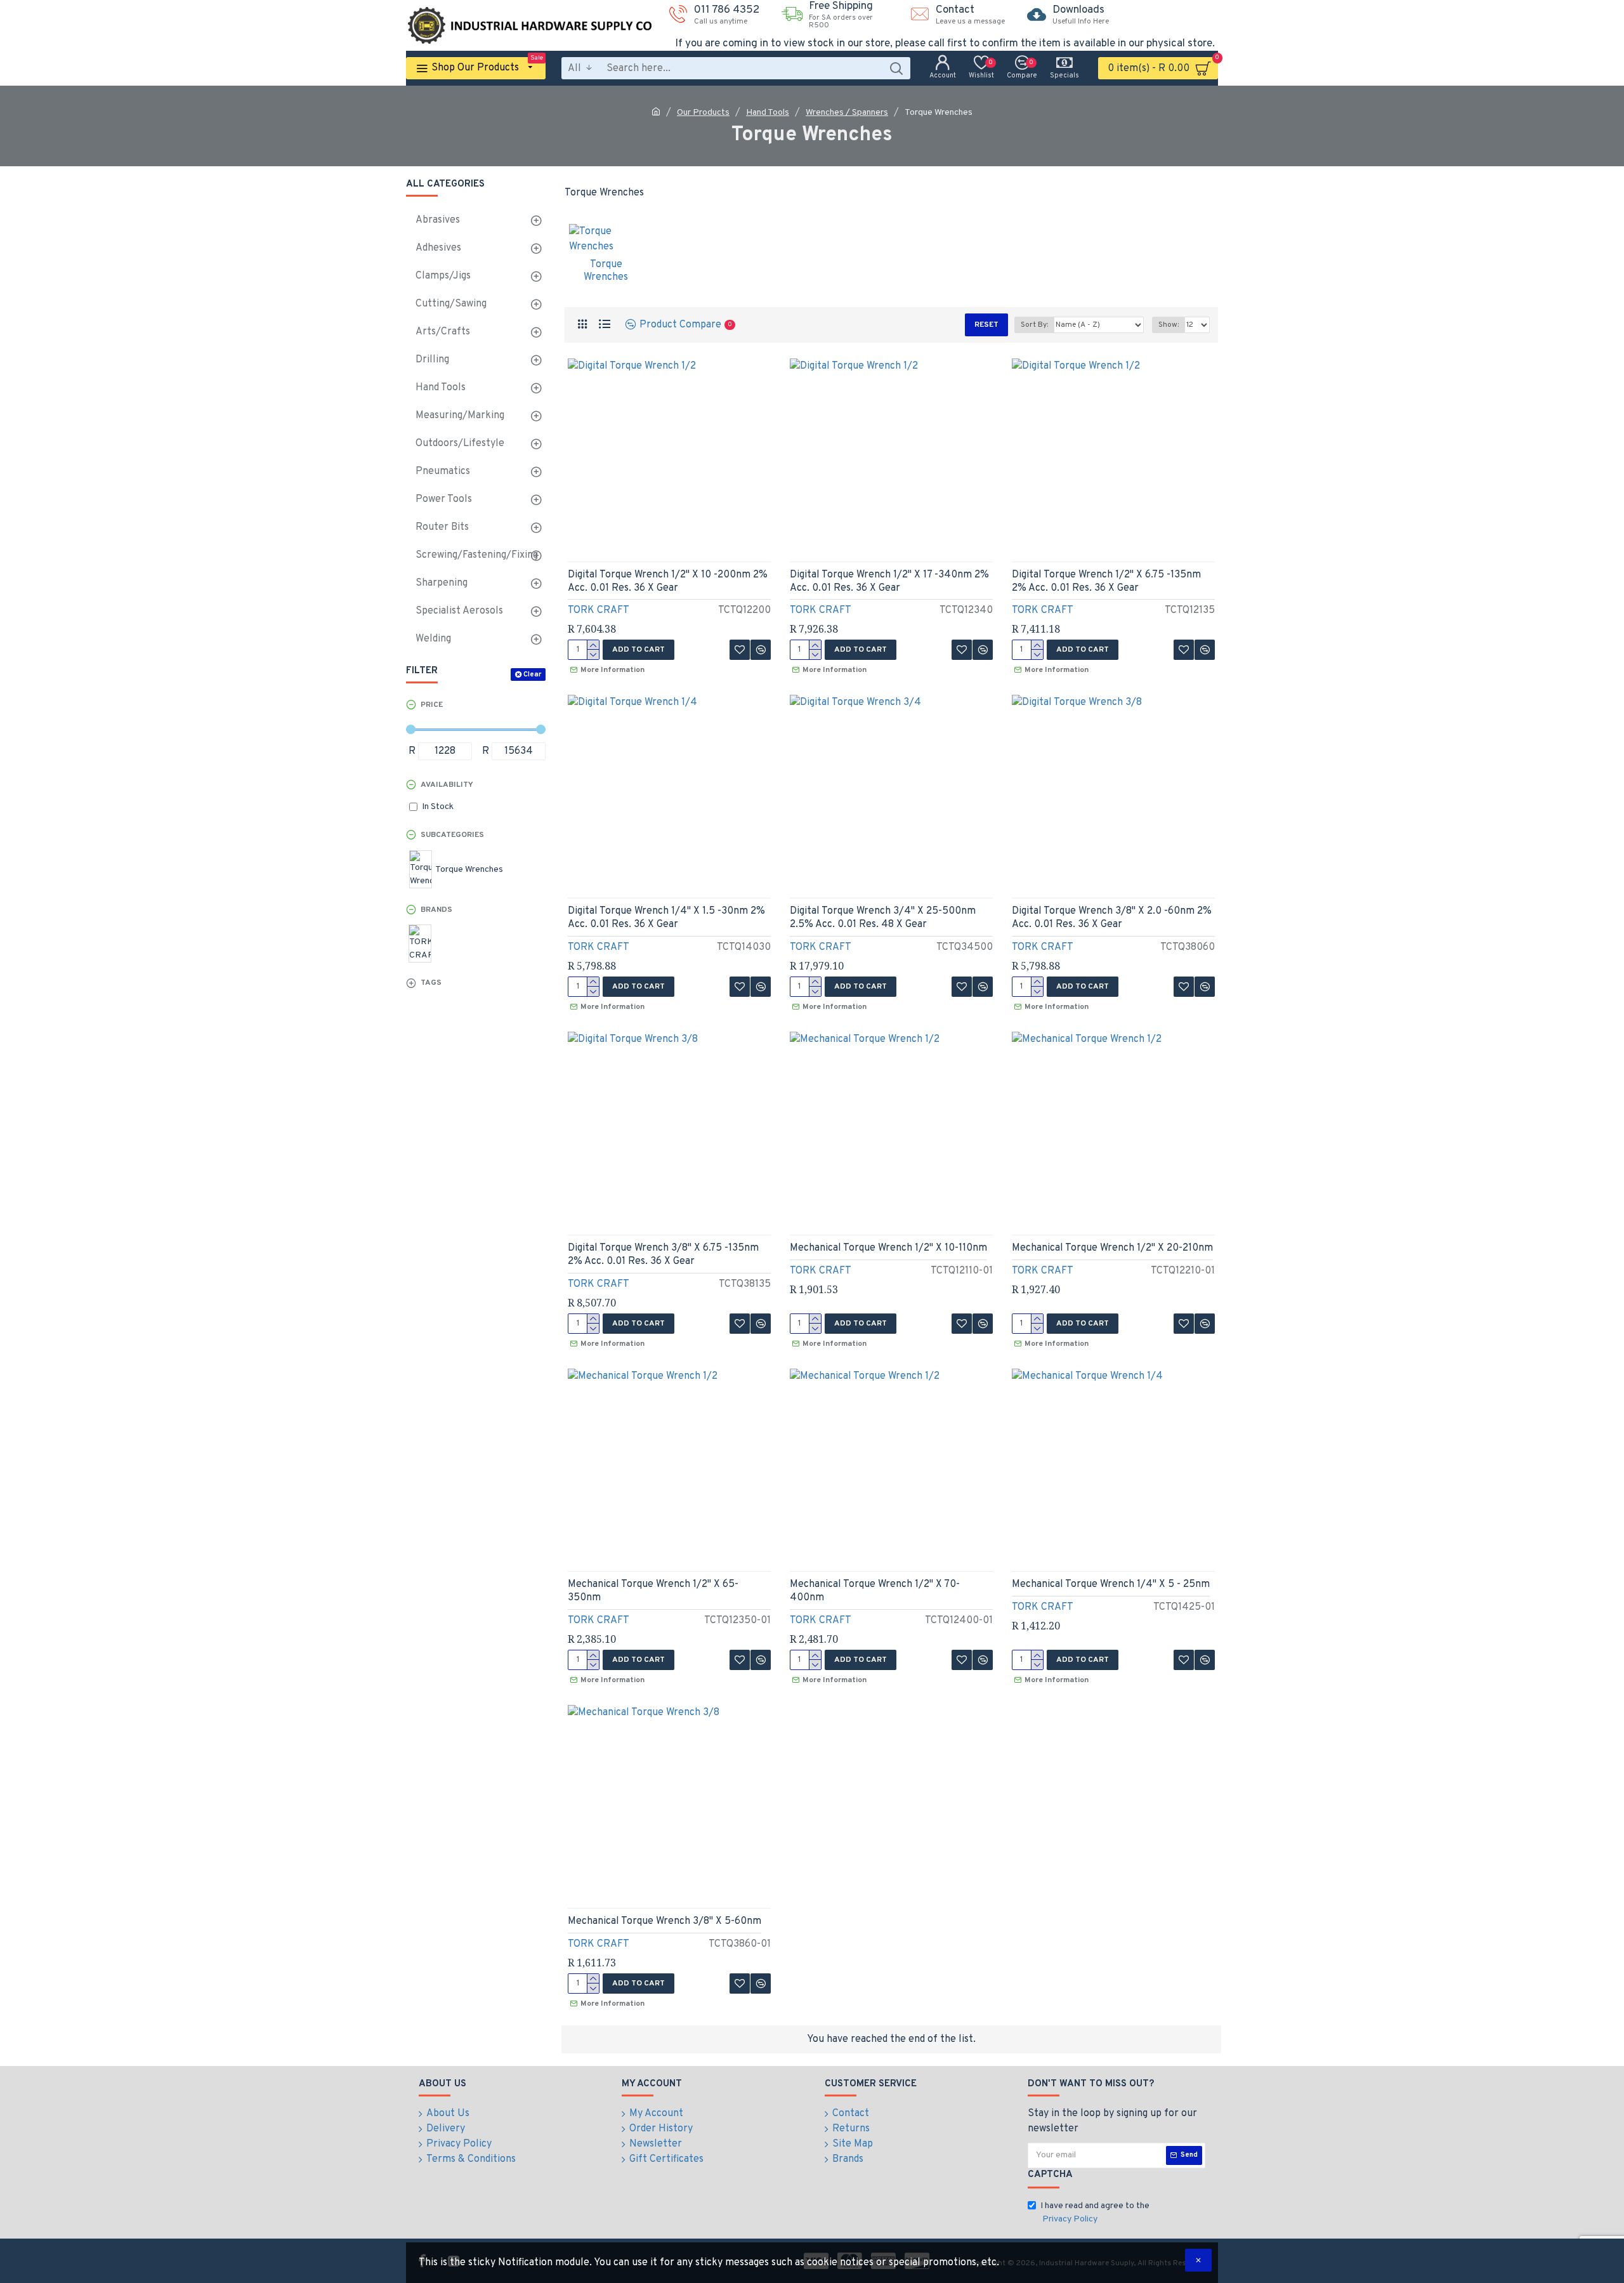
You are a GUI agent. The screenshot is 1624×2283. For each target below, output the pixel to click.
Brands (436, 910)
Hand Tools (768, 113)
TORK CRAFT (599, 610)
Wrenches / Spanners (847, 113)
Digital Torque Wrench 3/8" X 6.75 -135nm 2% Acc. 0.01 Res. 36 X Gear (663, 1255)
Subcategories (452, 835)
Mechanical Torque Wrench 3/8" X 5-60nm (665, 1921)
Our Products (703, 113)
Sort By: (1034, 325)
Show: (1169, 325)
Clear (532, 674)
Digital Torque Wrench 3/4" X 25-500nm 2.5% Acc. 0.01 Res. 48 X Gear (883, 918)
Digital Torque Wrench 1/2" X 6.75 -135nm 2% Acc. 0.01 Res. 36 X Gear (1106, 582)
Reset (986, 325)
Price (432, 705)
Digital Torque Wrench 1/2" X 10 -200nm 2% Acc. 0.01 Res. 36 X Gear (668, 582)
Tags (431, 983)
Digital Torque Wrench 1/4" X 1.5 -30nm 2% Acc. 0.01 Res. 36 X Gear (666, 918)
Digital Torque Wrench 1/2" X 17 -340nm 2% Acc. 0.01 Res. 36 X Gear (889, 582)
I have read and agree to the (1095, 2213)
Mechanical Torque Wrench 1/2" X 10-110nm (888, 1248)
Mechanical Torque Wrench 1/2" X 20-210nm (1112, 1248)
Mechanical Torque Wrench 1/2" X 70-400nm (875, 1591)
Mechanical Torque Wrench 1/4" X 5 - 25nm (1111, 1584)
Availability (447, 785)
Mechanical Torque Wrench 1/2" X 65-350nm (653, 1591)
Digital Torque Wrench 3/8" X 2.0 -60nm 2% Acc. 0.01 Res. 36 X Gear (1112, 918)
